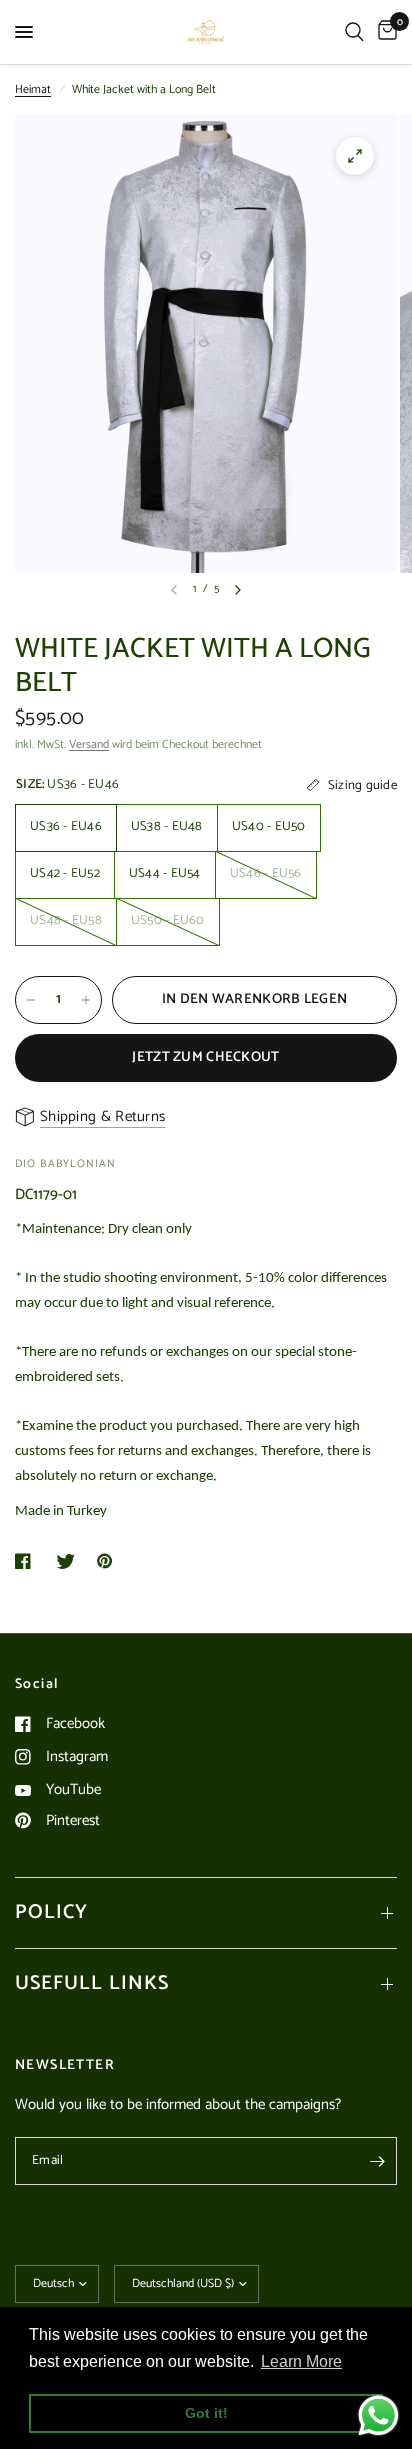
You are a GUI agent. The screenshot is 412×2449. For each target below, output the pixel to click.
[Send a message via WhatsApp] (378, 2415)
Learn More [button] (301, 2361)
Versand (89, 744)
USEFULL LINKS (92, 1983)
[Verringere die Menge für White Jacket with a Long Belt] (31, 1000)
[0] (384, 32)
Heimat (33, 89)
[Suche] (354, 32)
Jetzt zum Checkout (205, 1057)
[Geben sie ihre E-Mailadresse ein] (377, 2161)
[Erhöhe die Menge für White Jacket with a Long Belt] (86, 1000)
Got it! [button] (206, 2413)
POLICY (51, 1912)
